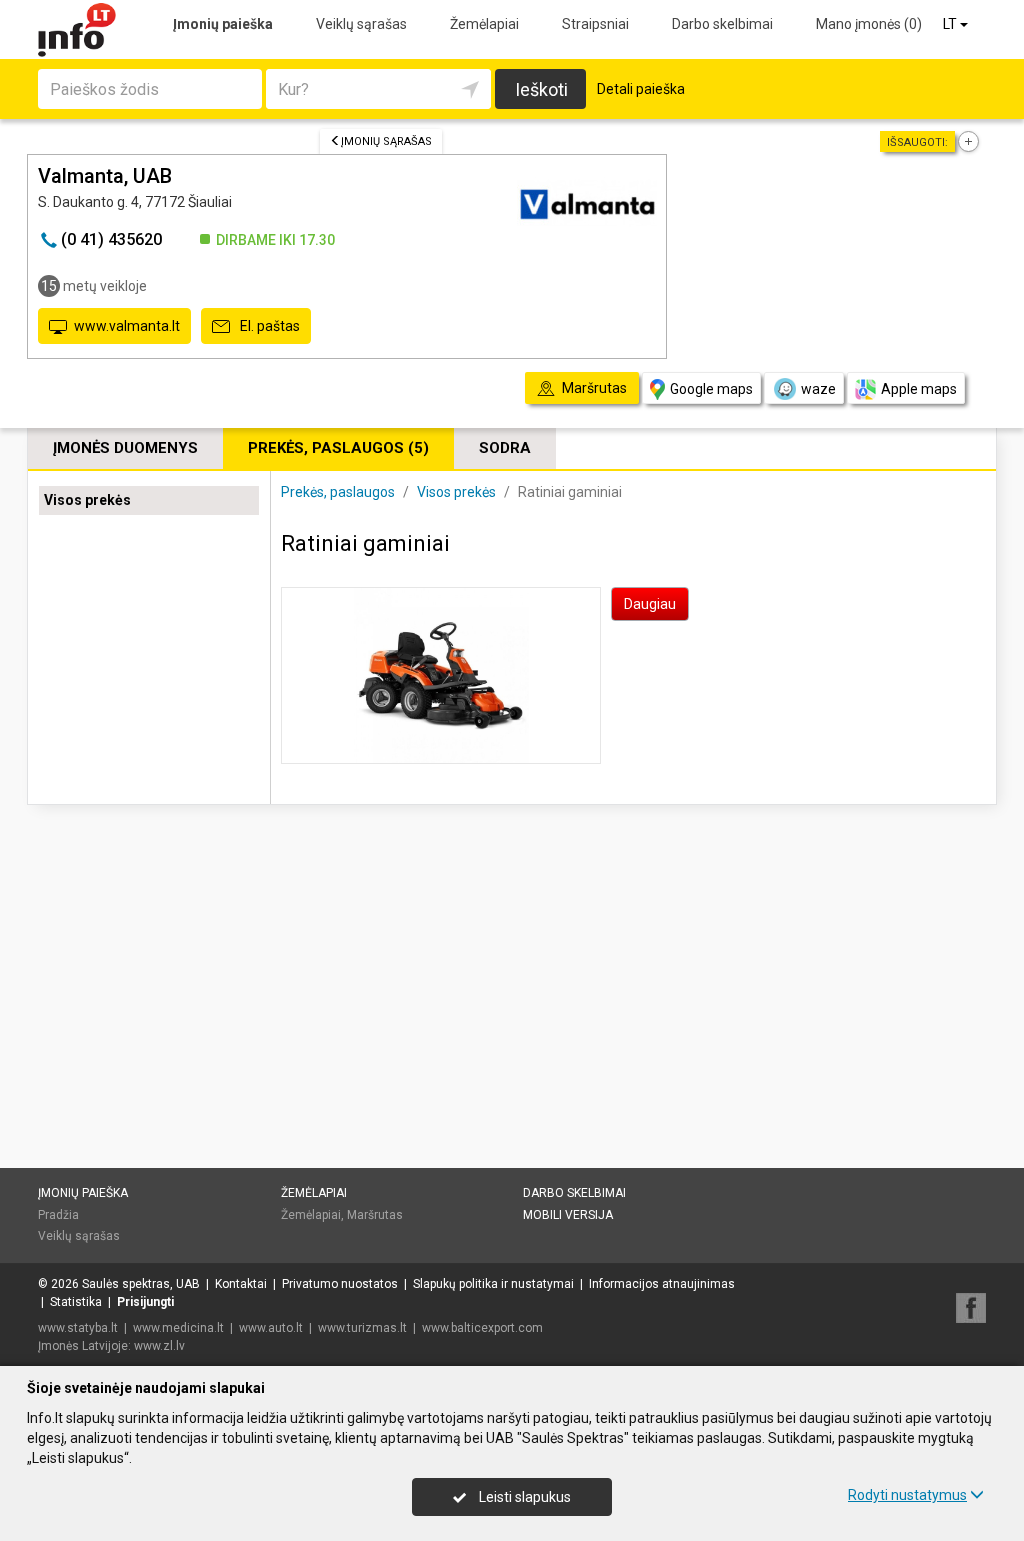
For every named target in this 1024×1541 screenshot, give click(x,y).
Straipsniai (595, 24)
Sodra (505, 448)
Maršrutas (375, 1215)
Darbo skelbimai (722, 24)
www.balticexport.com (482, 1328)
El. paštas (268, 326)
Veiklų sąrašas (361, 24)
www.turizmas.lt (362, 1328)
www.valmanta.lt (127, 326)
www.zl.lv (159, 1346)
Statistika (76, 1302)
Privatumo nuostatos (340, 1284)
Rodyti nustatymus (907, 1495)
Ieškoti (541, 89)
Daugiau (650, 604)
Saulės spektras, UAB (141, 1284)
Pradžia (58, 1215)
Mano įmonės (869, 24)
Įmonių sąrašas (386, 141)
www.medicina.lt (178, 1328)
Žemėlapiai (484, 24)
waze (818, 389)
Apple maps (919, 389)
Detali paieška (641, 89)
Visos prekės (87, 500)
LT (951, 24)
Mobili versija (568, 1215)
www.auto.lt (271, 1328)
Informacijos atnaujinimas (662, 1284)
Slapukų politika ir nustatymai (493, 1284)
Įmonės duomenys (125, 448)
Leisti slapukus (523, 1497)
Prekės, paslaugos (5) (338, 448)
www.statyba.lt (78, 1328)
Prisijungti (145, 1302)
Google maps (711, 389)
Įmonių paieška (223, 24)
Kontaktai (241, 1284)
